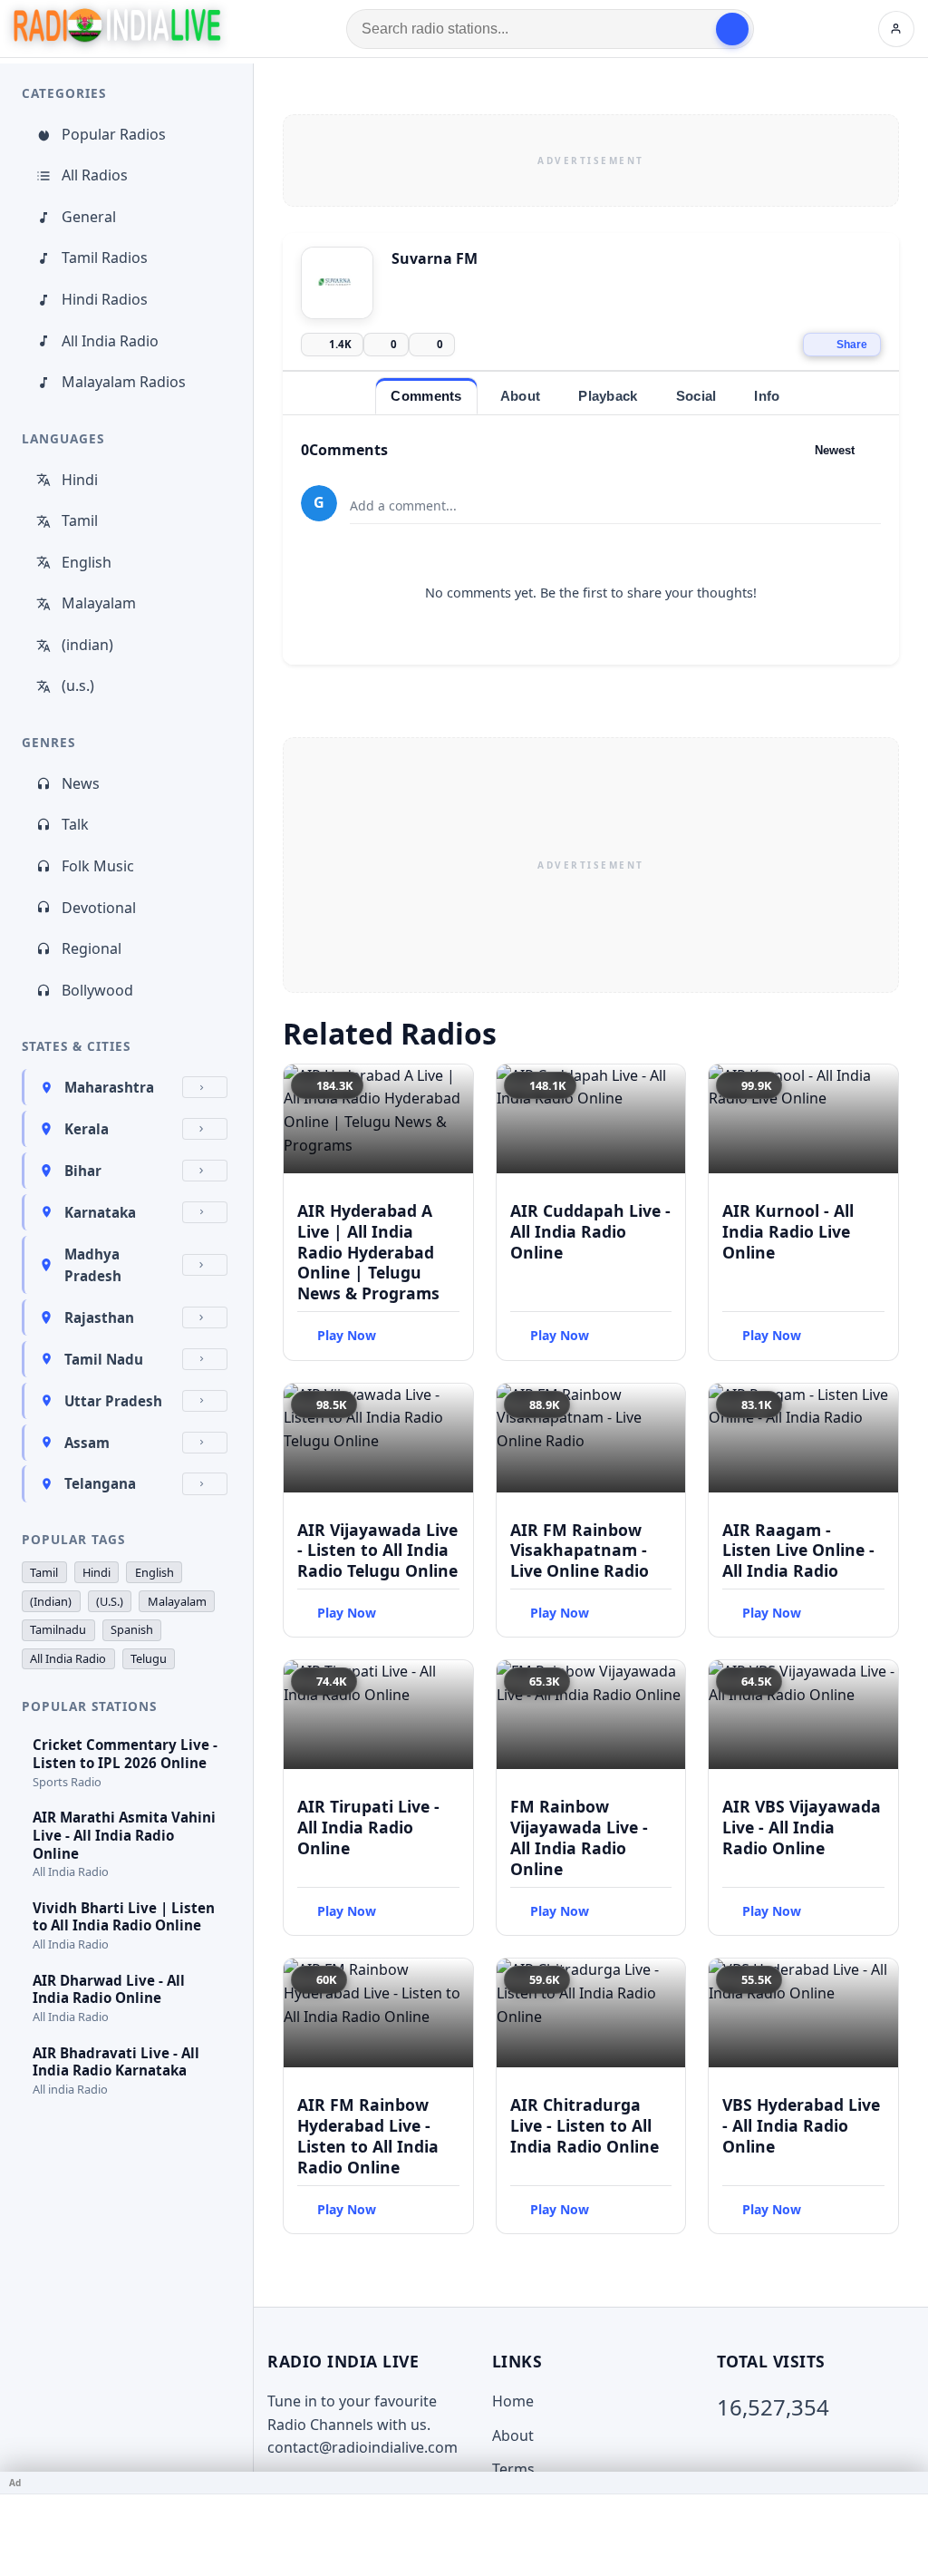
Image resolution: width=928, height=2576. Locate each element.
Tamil (80, 520)
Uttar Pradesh (113, 1401)
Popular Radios (114, 134)
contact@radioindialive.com (362, 2447)
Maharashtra (109, 1087)
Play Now (347, 1335)
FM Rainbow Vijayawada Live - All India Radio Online (579, 1837)
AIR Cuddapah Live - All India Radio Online (590, 1231)
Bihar (83, 1171)
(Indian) (51, 1601)
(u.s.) (78, 685)
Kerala (87, 1129)
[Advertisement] (591, 160)
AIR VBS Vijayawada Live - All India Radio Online (802, 1827)
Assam (87, 1443)
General (89, 217)
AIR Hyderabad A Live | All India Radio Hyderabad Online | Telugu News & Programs (368, 1252)
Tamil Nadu (104, 1359)
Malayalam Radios (124, 382)
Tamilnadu (58, 1629)
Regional (92, 948)
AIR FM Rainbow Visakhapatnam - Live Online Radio (580, 1550)
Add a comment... (403, 505)
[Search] (732, 29)
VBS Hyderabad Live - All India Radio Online (801, 2125)
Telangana (100, 1483)
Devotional (99, 908)
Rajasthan (99, 1317)
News (81, 783)
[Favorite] (451, 1086)
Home (513, 2401)
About (513, 2435)
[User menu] (896, 29)
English (87, 562)
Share (852, 345)
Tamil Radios (105, 258)
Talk (75, 824)
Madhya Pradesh (93, 1265)
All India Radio (110, 341)
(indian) (87, 645)
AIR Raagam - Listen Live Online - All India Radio (798, 1550)
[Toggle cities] (205, 1087)
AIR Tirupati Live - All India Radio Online (368, 1827)
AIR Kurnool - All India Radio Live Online (788, 1231)
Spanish (132, 1629)
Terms (513, 2469)
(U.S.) (110, 1601)
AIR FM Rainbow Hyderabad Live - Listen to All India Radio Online (368, 2136)
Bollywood (97, 990)
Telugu (149, 1658)
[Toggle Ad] (907, 2483)
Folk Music (98, 866)
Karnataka (100, 1212)
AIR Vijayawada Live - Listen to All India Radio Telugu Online (377, 1550)
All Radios (95, 175)
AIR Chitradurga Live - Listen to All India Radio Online (585, 2125)
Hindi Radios (105, 299)
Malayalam (99, 603)
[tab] (426, 396)
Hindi (80, 480)
